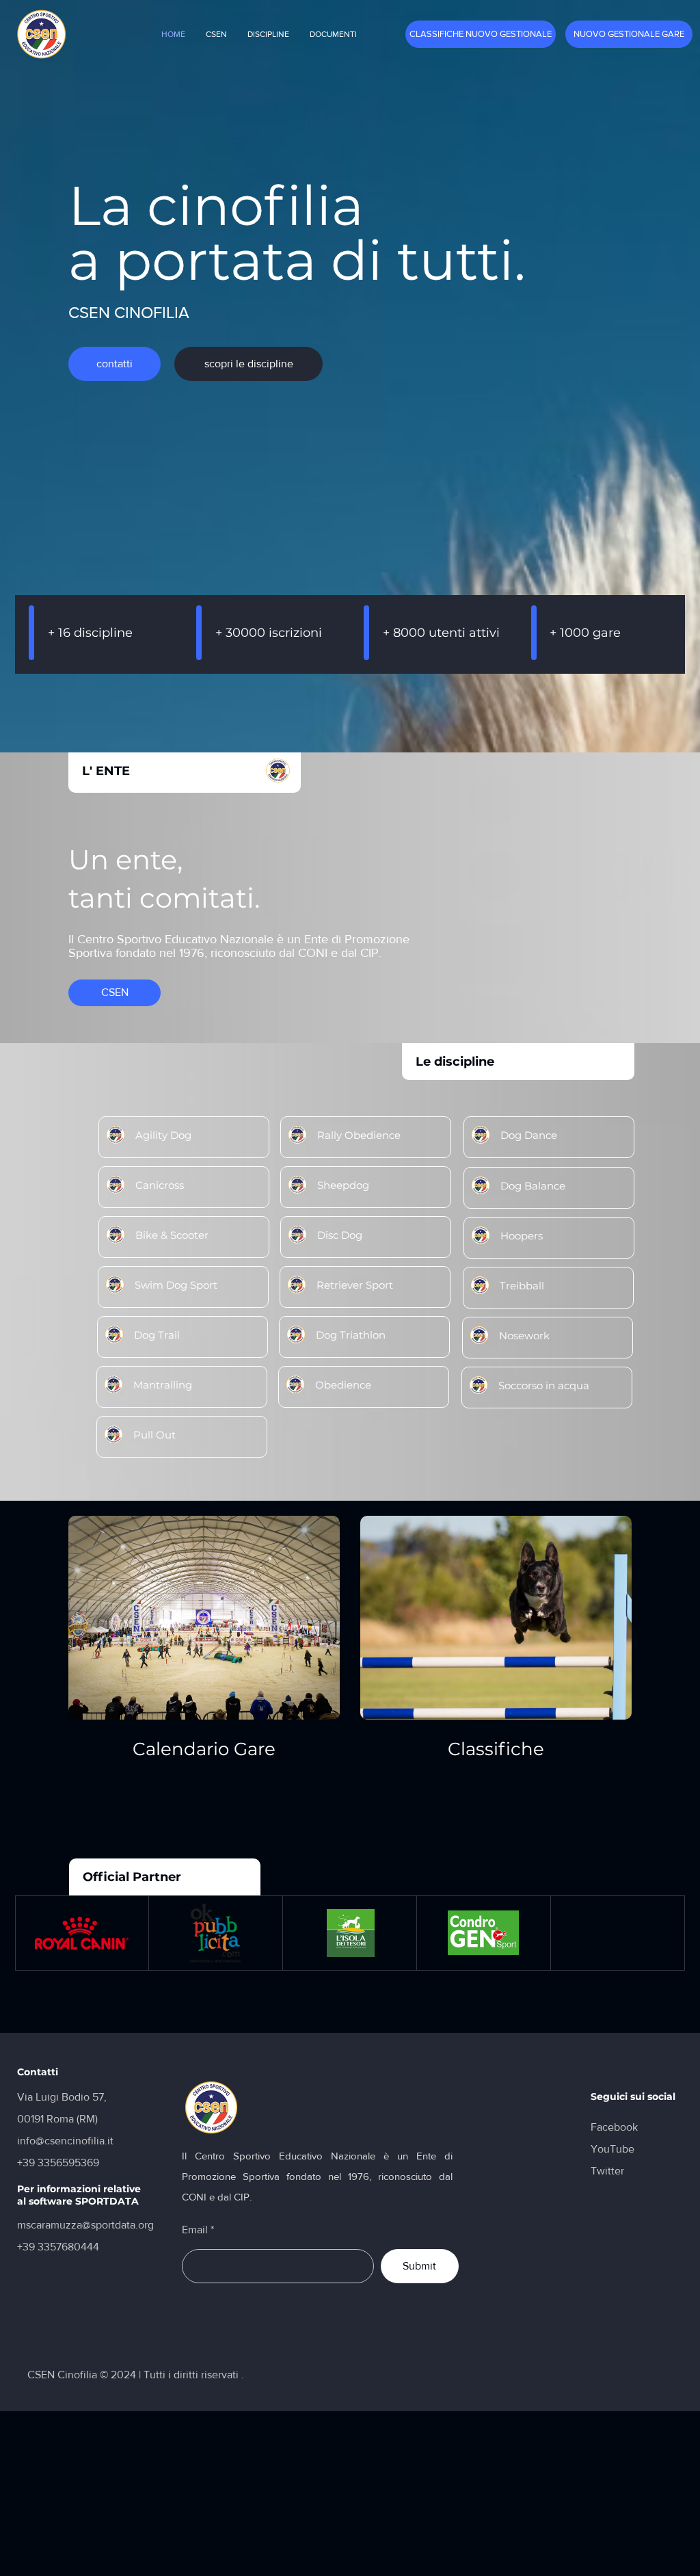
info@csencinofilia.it (65, 2141)
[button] (216, 34)
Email (195, 2230)
